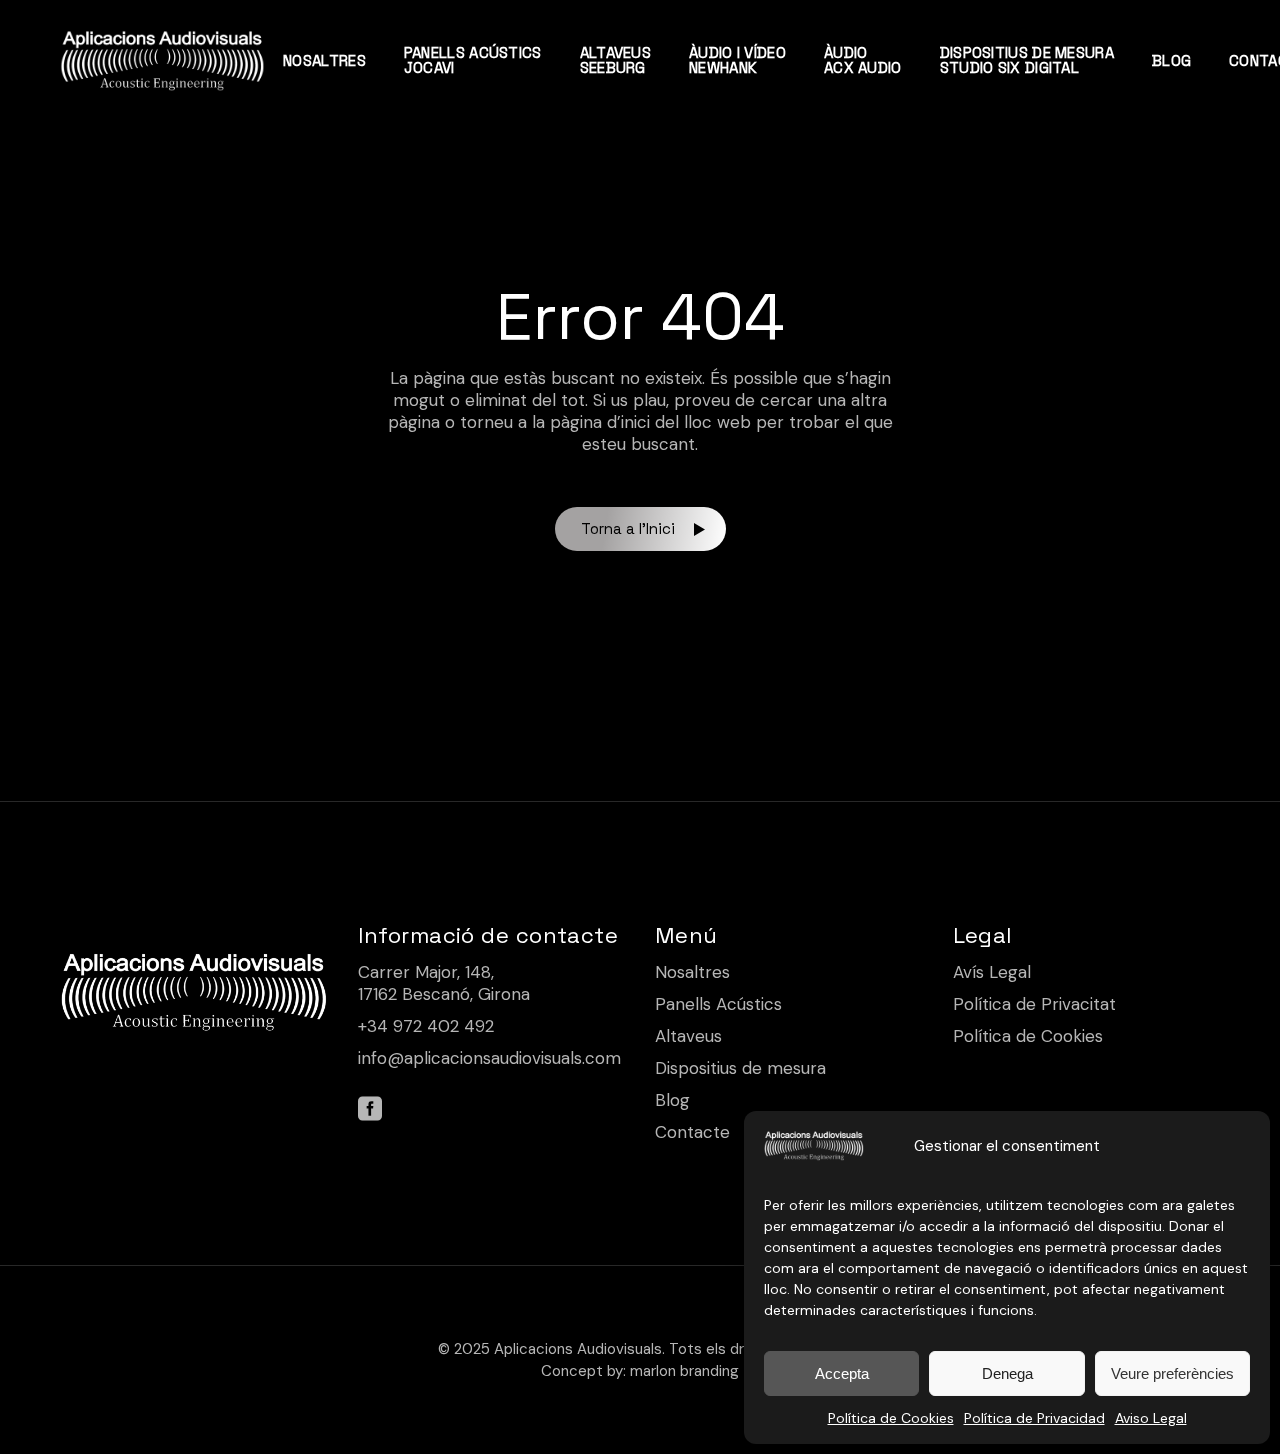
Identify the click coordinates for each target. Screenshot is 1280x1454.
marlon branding (684, 1371)
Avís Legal (992, 972)
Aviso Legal (1151, 1418)
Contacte (692, 1132)
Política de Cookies (891, 1418)
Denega (1007, 1373)
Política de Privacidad (1034, 1418)
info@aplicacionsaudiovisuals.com (489, 1058)
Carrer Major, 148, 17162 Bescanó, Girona (444, 983)
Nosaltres (692, 972)
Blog (672, 1100)
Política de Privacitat (1034, 1004)
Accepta (842, 1373)
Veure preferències (1172, 1373)
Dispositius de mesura (740, 1068)
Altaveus (688, 1036)
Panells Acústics (718, 1004)
